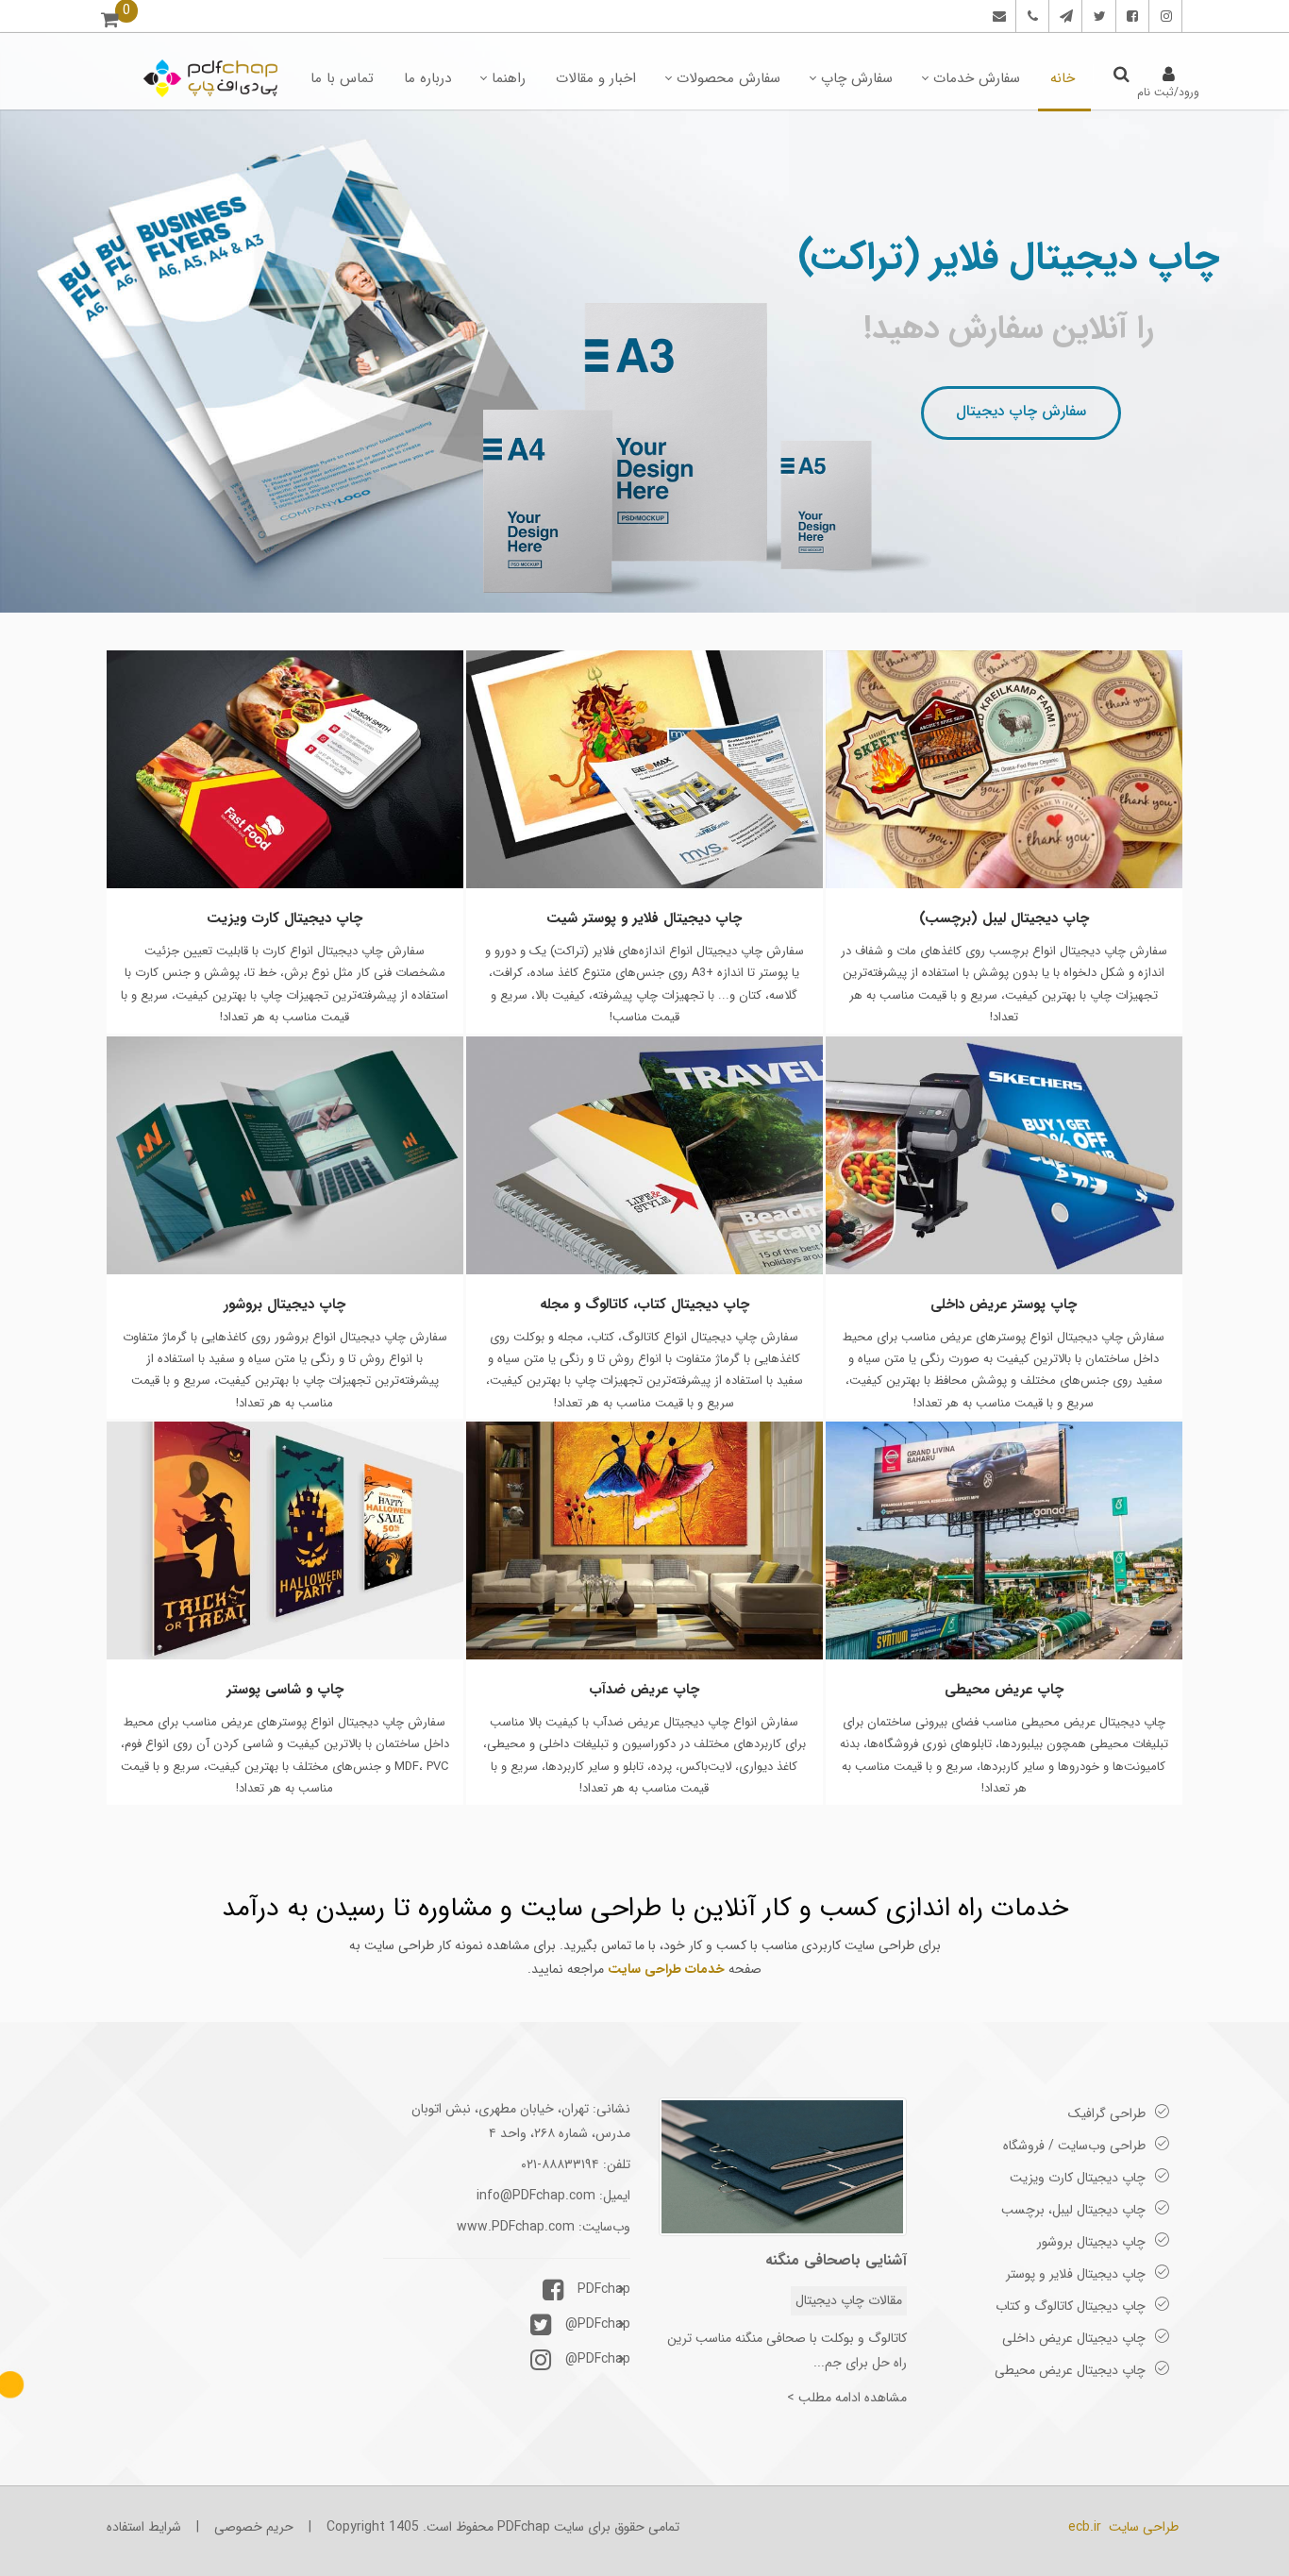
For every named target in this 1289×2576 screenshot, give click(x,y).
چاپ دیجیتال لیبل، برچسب (1073, 2210)
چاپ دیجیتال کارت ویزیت (1078, 2178)
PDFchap (604, 2289)
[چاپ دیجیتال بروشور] (285, 1155)
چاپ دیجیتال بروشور (1091, 2242)
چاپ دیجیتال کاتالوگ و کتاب (1071, 2306)
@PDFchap (598, 2324)
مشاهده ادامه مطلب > (847, 2398)
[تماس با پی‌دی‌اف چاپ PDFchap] (997, 16)
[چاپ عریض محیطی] (1004, 1541)
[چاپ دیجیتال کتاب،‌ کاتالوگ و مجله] (644, 1155)
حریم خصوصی (254, 2527)
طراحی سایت (1144, 2527)
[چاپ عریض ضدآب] (644, 1541)
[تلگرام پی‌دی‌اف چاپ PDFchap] (1063, 16)
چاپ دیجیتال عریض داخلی (1074, 2338)
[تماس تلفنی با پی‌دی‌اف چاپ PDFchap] (1030, 16)
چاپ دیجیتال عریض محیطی (1070, 2370)
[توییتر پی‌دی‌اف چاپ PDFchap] (1097, 16)
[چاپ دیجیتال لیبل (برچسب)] (1004, 769)
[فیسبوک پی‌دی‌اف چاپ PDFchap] (1130, 16)
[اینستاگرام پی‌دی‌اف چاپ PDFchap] (1163, 16)
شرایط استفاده (144, 2527)
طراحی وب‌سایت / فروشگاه (1074, 2146)
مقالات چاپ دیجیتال (849, 2300)
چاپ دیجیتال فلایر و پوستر (1076, 2274)
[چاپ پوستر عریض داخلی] (1004, 1155)
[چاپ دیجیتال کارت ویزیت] (285, 769)
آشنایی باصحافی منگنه (836, 2260)
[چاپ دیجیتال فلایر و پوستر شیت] (644, 769)
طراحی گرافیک (1107, 2113)
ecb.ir (1085, 2527)
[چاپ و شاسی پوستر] (285, 1541)
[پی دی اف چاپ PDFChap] (211, 78)
